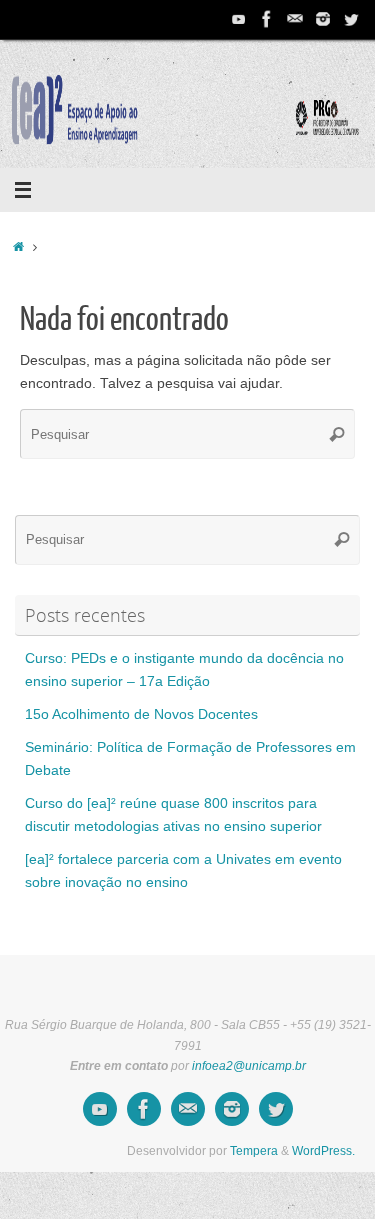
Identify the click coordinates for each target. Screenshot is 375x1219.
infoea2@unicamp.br (249, 1066)
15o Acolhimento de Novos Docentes (141, 714)
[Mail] (295, 19)
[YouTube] (239, 19)
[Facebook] (267, 19)
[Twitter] (351, 19)
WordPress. (323, 1151)
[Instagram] (323, 19)
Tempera (254, 1151)
